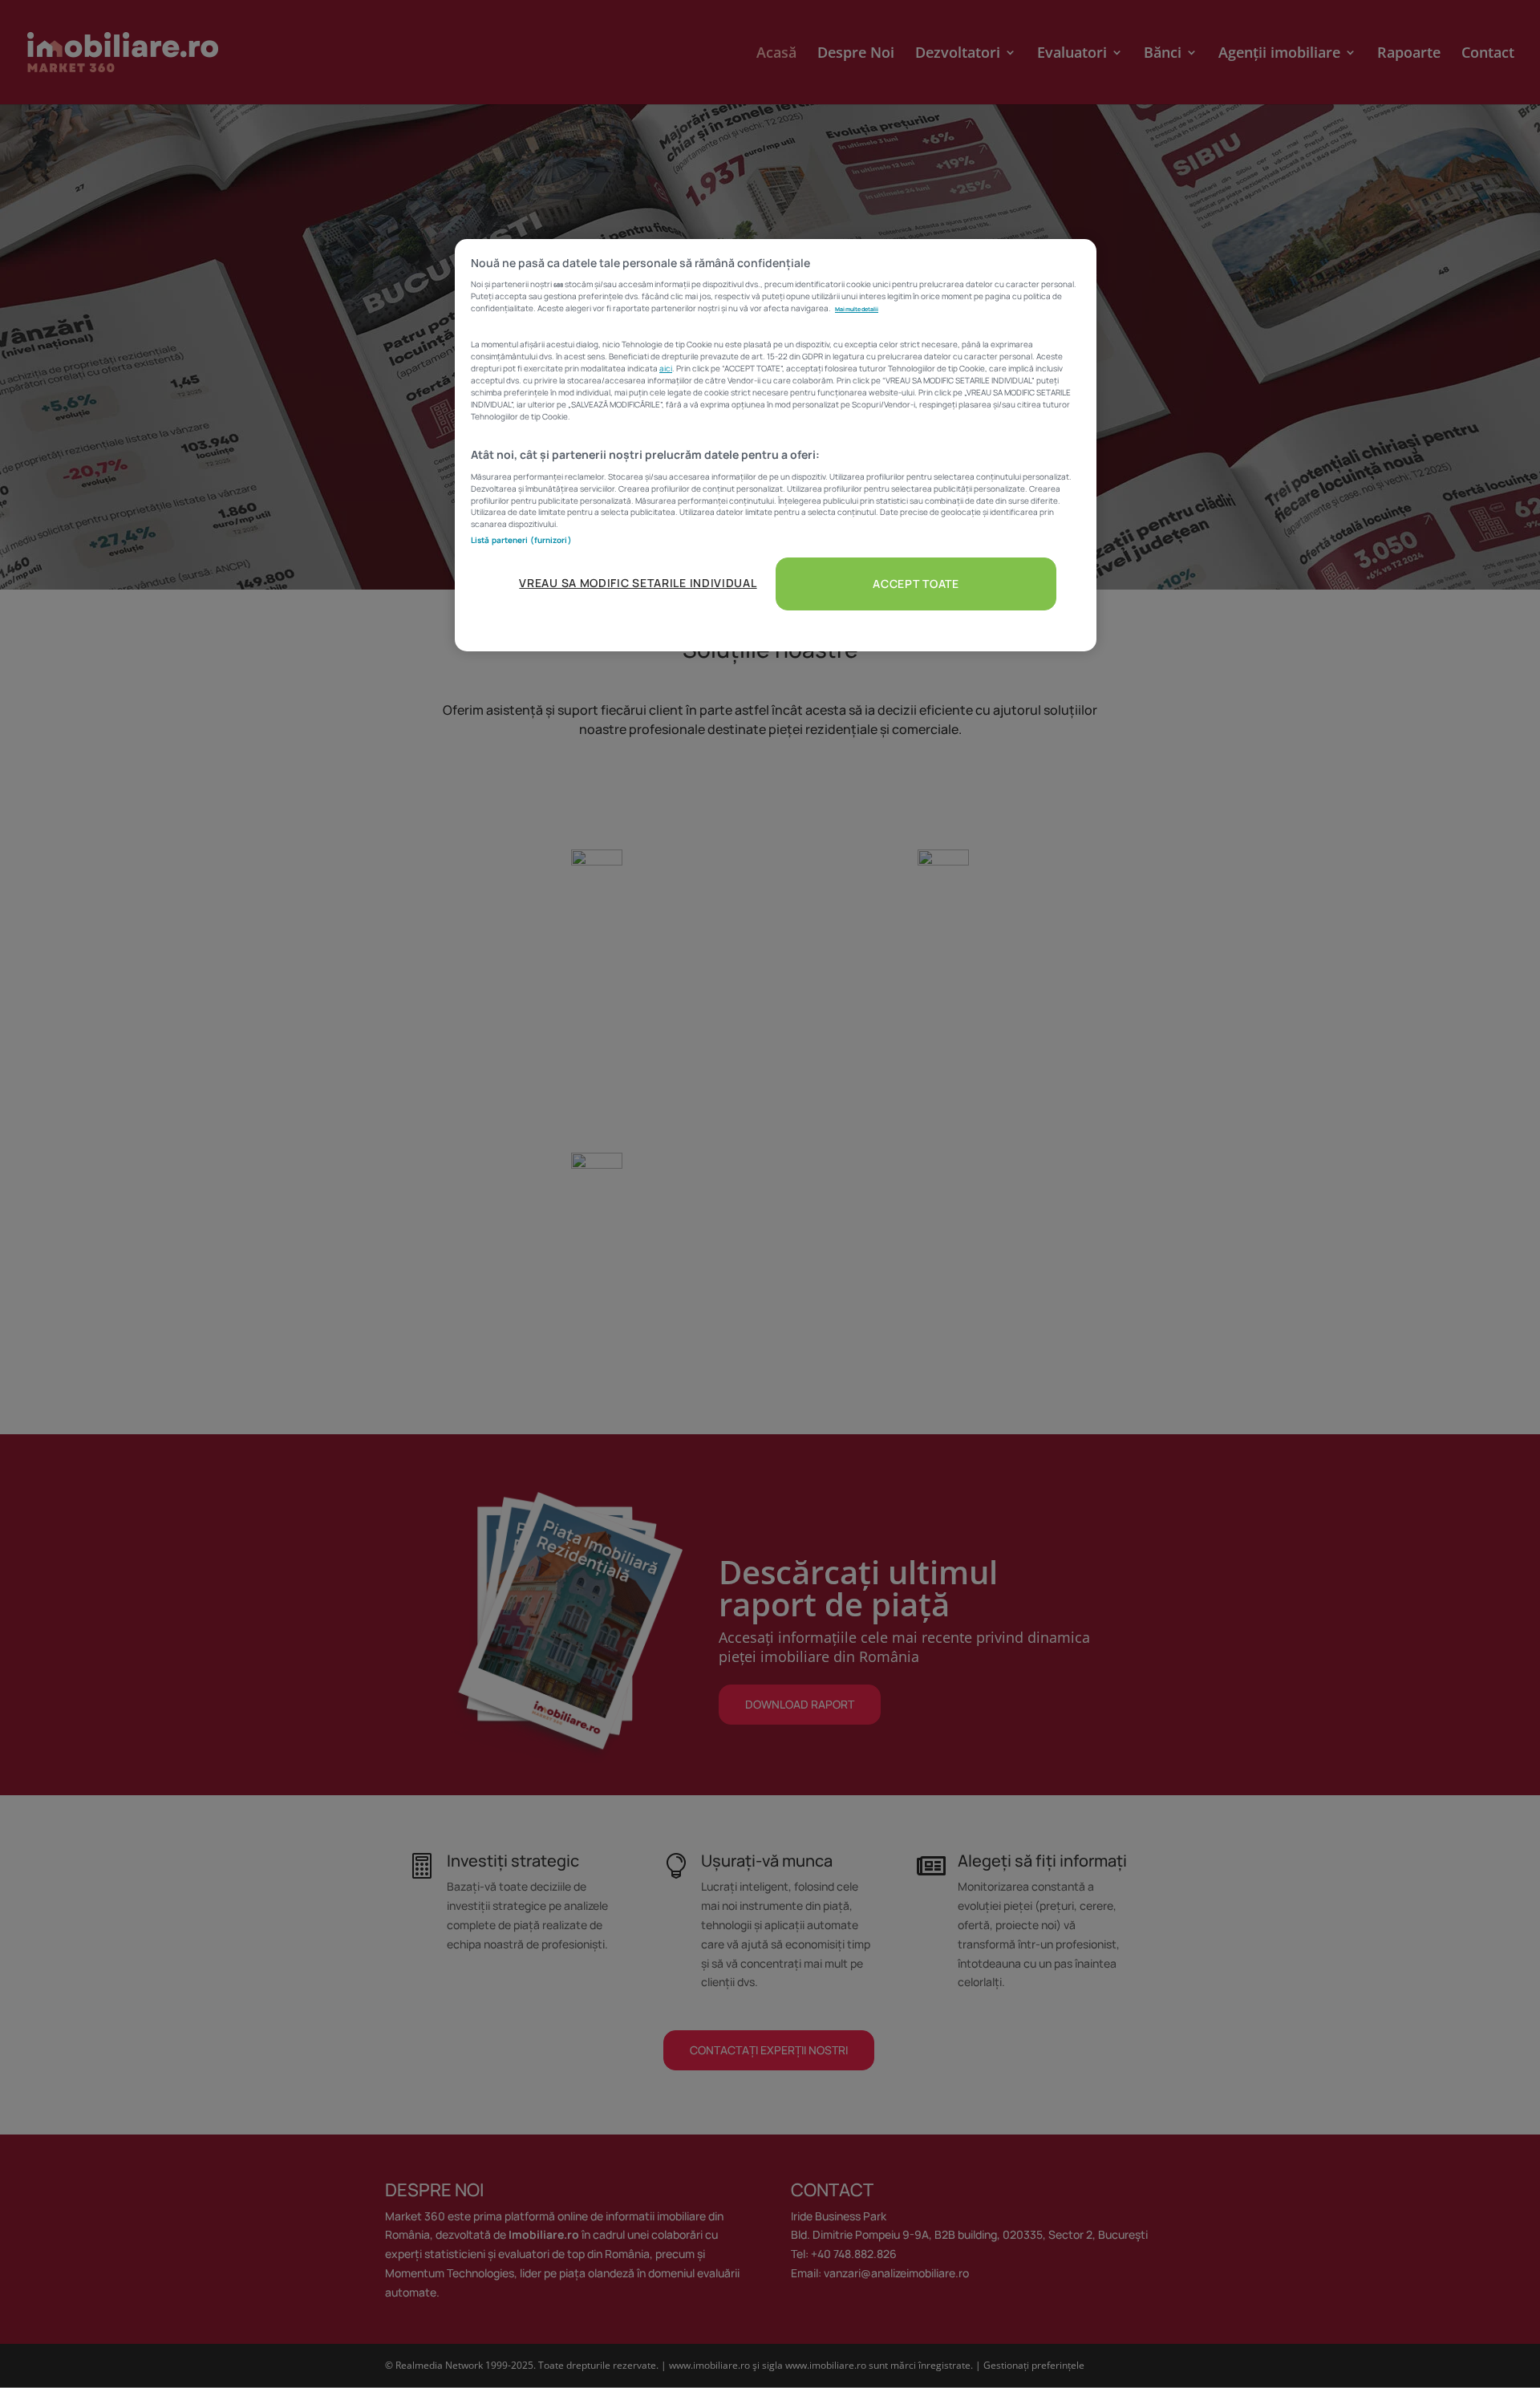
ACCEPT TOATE (916, 584)
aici (666, 368)
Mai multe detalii (857, 309)
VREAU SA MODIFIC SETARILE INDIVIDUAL (638, 583)
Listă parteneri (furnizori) (521, 540)
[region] (776, 445)
